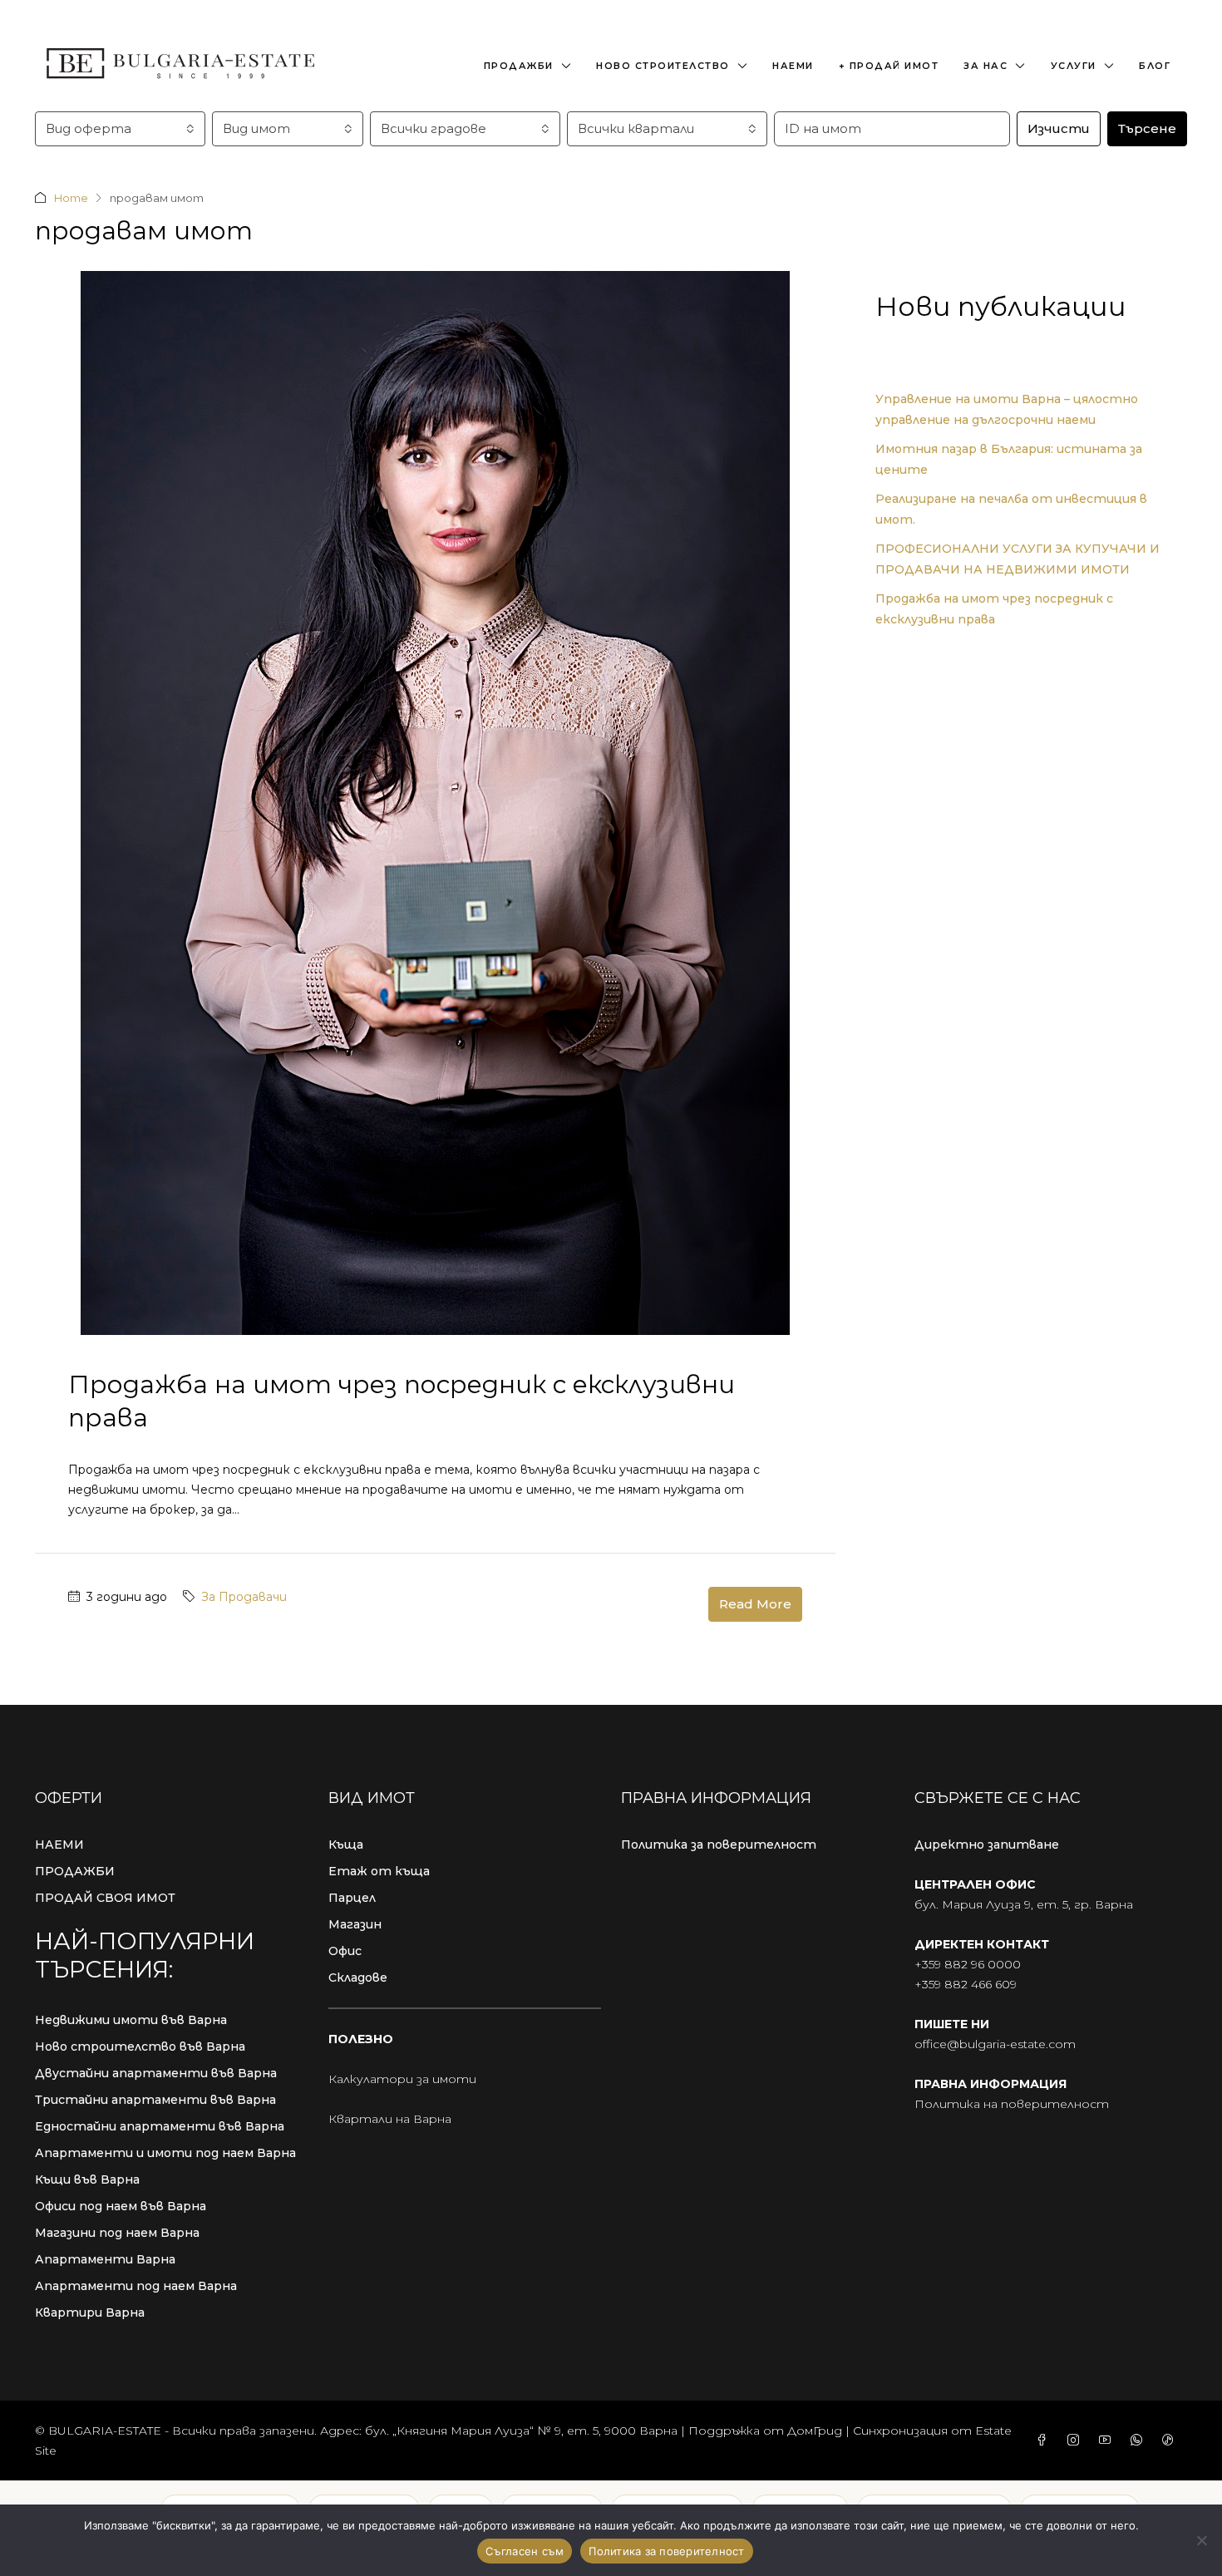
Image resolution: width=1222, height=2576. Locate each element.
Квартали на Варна (390, 2119)
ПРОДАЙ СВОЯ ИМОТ (105, 1898)
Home (71, 198)
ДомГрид (815, 2431)
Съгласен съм (525, 2551)
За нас (985, 66)
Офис (345, 1951)
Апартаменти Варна (105, 2259)
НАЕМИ (59, 1845)
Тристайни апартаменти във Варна (155, 2100)
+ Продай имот (889, 66)
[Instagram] (1077, 2441)
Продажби (519, 66)
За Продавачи (244, 1597)
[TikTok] (1171, 2441)
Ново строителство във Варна (140, 2047)
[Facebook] (1045, 2441)
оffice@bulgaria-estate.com (995, 2044)
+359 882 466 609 (966, 1984)
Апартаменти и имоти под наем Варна (165, 2153)
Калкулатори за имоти (402, 2079)
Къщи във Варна (87, 2180)
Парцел (352, 1898)
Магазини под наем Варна (117, 2233)
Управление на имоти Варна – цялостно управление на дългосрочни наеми (1007, 409)
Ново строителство (663, 66)
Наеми (793, 66)
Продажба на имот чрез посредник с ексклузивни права (994, 609)
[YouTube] (1108, 2441)
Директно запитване (987, 1845)
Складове (358, 1978)
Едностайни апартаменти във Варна (160, 2126)
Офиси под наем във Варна (121, 2206)
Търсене (1147, 128)
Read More (755, 1604)
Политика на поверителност (1012, 2104)
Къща (346, 1845)
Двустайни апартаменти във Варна (156, 2073)
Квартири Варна (90, 2312)
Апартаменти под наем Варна (136, 2286)
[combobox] (120, 129)
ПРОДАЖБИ (75, 1871)
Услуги (1074, 66)
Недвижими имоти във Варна (131, 2020)
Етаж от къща (379, 1871)
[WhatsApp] (1140, 2441)
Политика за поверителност (719, 1845)
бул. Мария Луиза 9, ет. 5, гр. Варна (1024, 1904)
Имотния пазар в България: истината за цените (1009, 459)
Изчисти (1059, 128)
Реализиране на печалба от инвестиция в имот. (1011, 509)
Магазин (355, 1924)
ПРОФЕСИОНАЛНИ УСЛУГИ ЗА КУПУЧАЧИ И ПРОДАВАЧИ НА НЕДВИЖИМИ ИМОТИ (1018, 559)
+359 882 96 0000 (968, 1964)
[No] (1201, 2540)
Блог (1155, 66)
